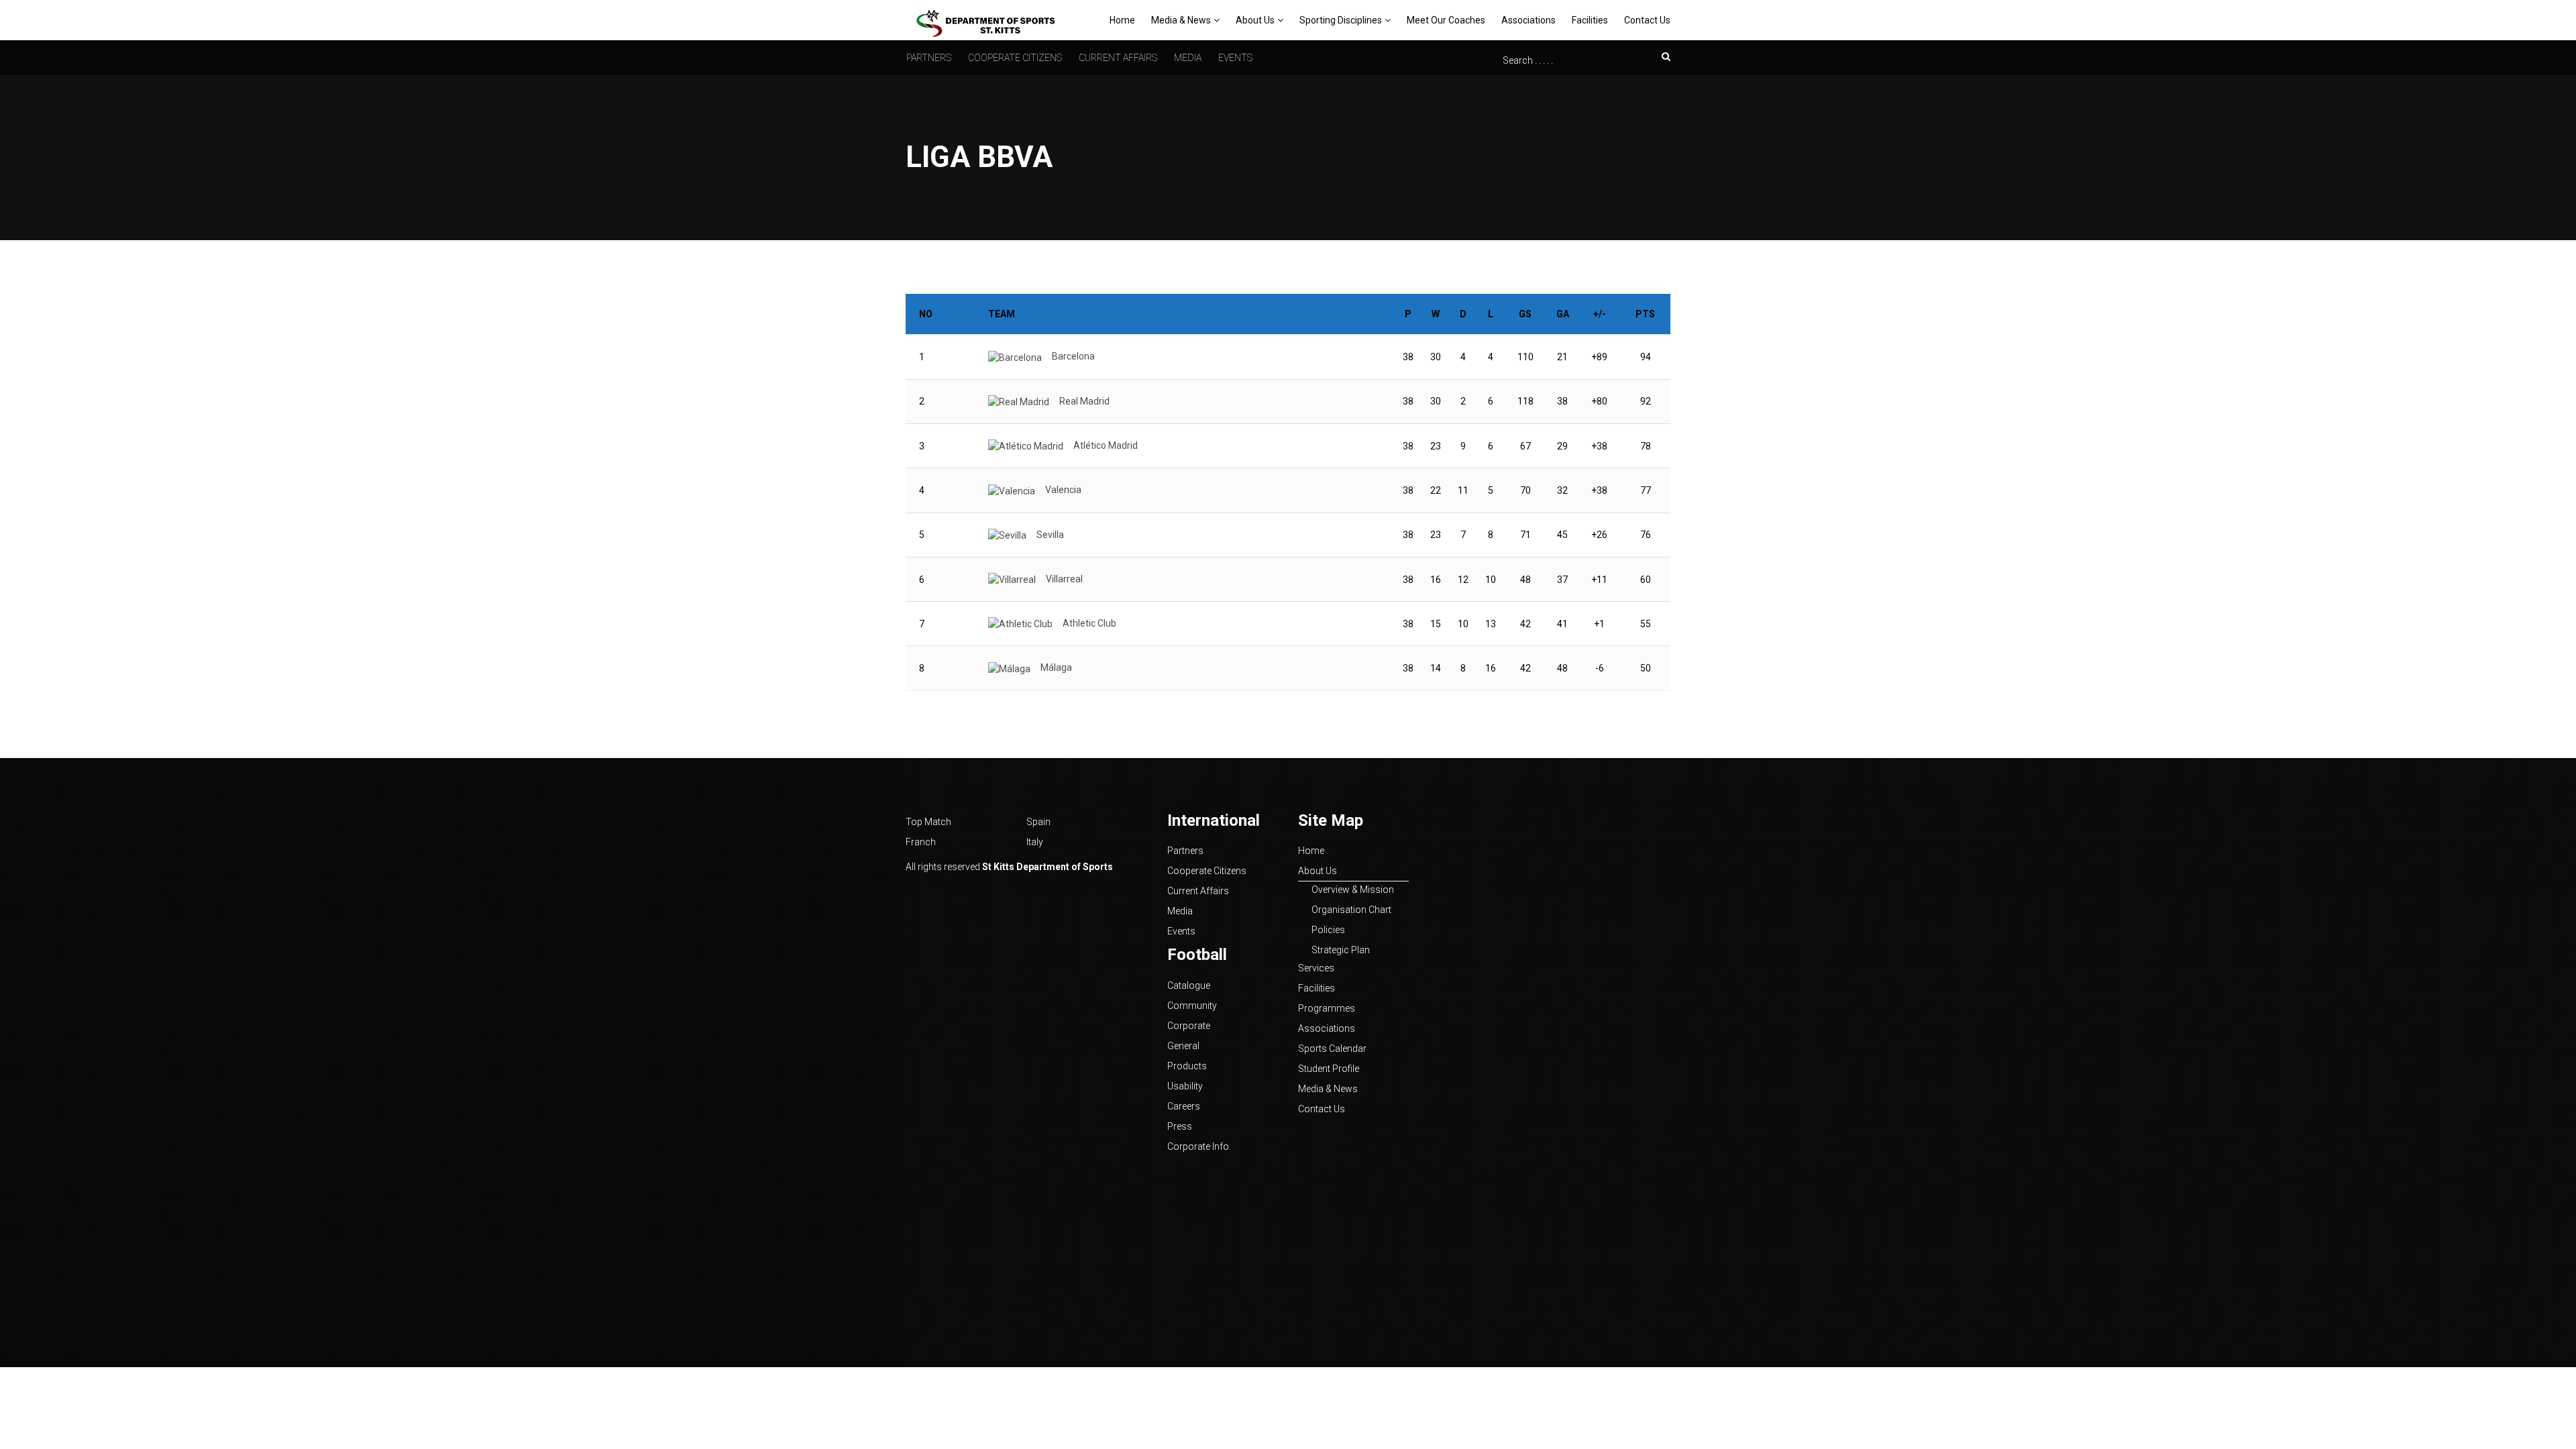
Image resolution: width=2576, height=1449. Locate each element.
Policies (1328, 930)
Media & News (1181, 20)
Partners (929, 58)
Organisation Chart (1351, 910)
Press (1180, 1126)
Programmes (1327, 1008)
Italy (1035, 842)
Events (1235, 58)
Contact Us (1647, 20)
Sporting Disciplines (1341, 20)
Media (1188, 58)
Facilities (1590, 20)
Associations (1528, 20)
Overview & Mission (1353, 890)
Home (1122, 20)
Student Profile (1329, 1069)
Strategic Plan (1341, 950)
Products (1187, 1066)
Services (1316, 968)
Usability (1185, 1086)
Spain (1038, 822)
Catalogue (1189, 985)
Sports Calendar (1332, 1049)
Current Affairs (1118, 58)
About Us (1255, 20)
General (1183, 1046)
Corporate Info (1198, 1146)
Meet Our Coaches (1446, 20)
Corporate (1189, 1026)
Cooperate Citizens (1015, 58)
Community (1192, 1006)
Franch (921, 842)
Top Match (928, 822)
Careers (1184, 1106)
